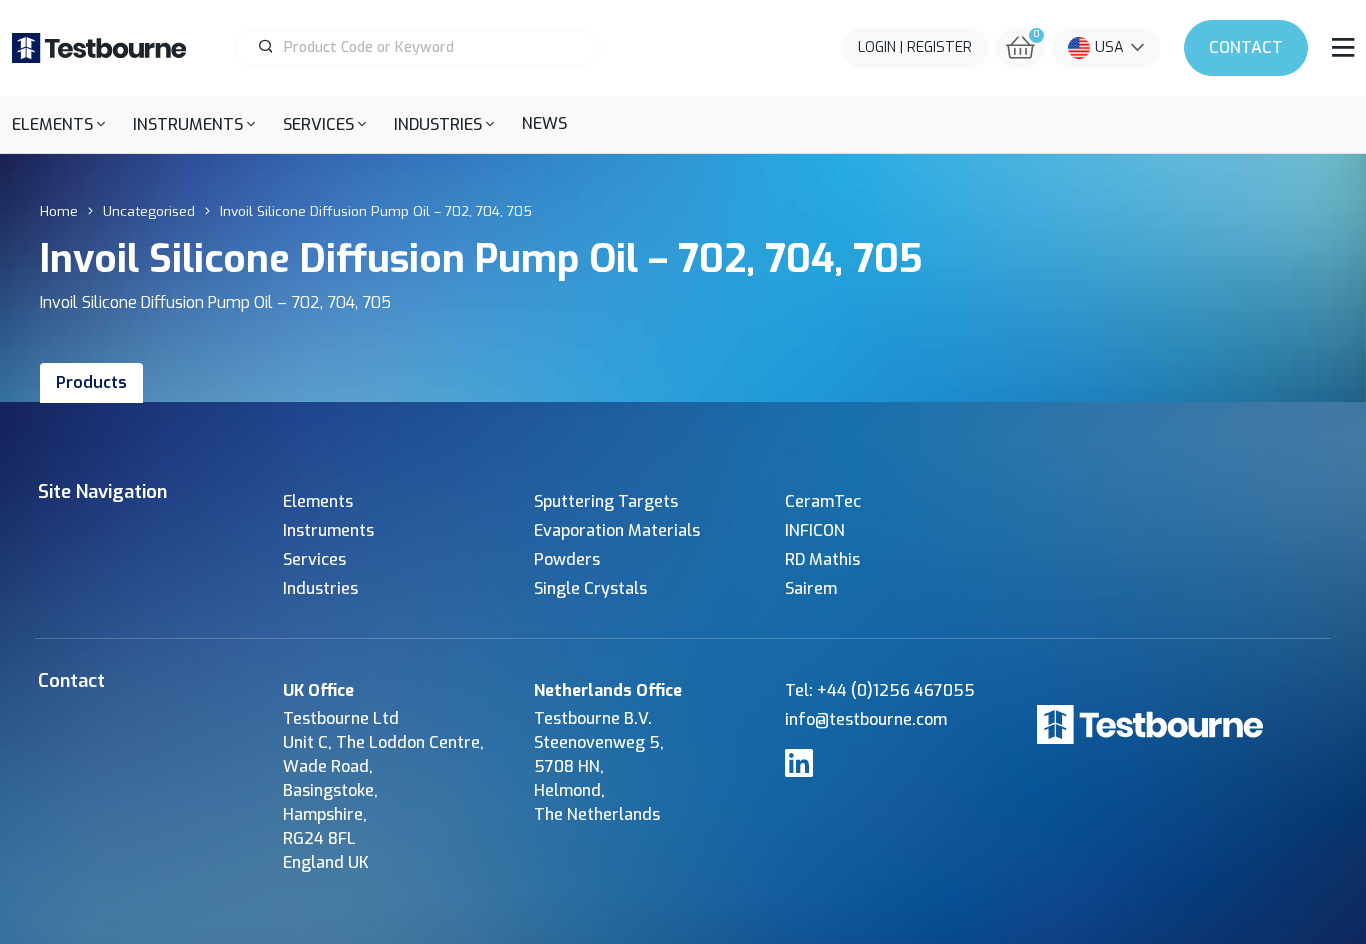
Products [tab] (91, 382)
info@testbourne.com (866, 719)
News (544, 123)
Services (314, 559)
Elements (318, 501)
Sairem (811, 588)
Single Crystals (590, 588)
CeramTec (823, 501)
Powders (567, 559)
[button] (58, 124)
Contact (1246, 47)
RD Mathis (822, 559)
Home (59, 211)
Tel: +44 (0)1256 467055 (880, 690)
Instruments (328, 530)
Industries (320, 588)
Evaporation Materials (617, 530)
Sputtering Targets (606, 501)
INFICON (815, 530)
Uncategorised (149, 211)
